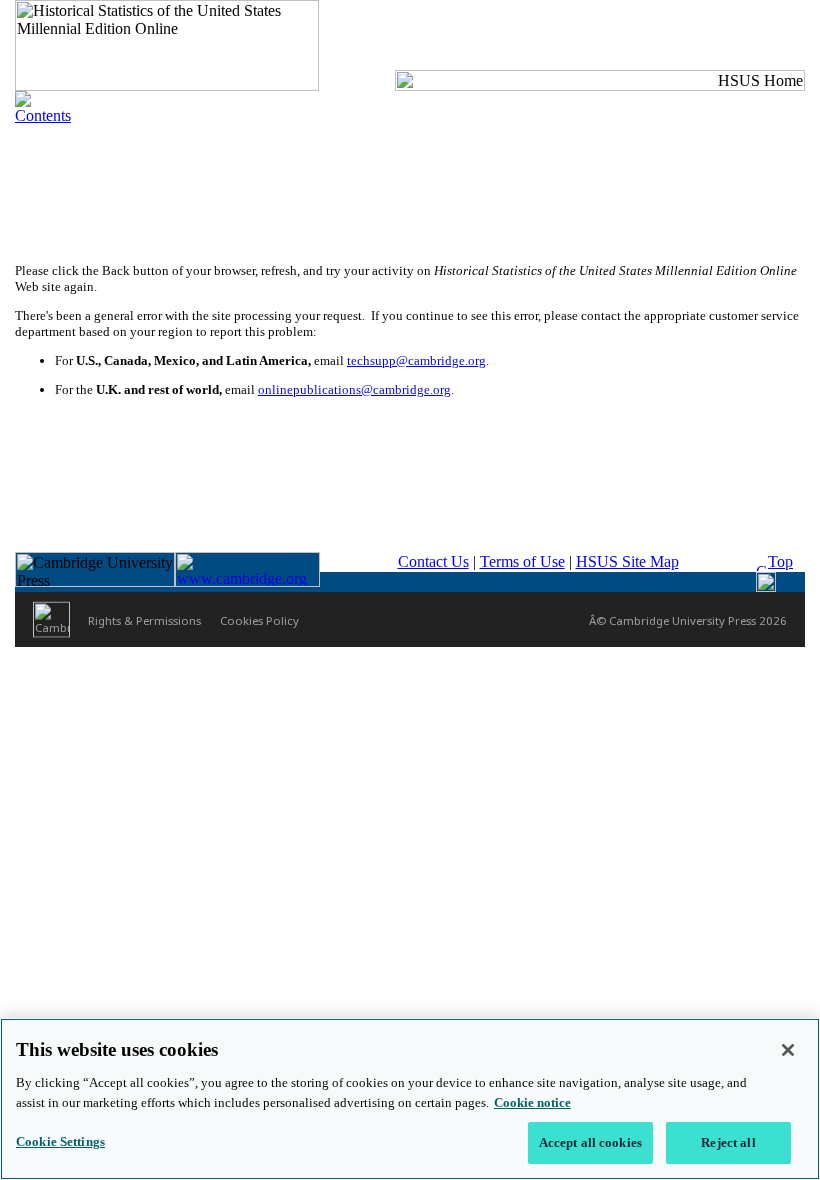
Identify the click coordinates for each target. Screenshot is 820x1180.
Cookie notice (532, 1102)
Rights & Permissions (144, 619)
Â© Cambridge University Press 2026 (688, 619)
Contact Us (433, 561)
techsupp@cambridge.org (416, 360)
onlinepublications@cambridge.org (354, 389)
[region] (410, 1099)
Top (780, 561)
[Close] (788, 1050)
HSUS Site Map (627, 561)
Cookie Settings (60, 1141)
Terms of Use (522, 561)
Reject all (728, 1142)
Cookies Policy (259, 619)
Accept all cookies (590, 1142)
